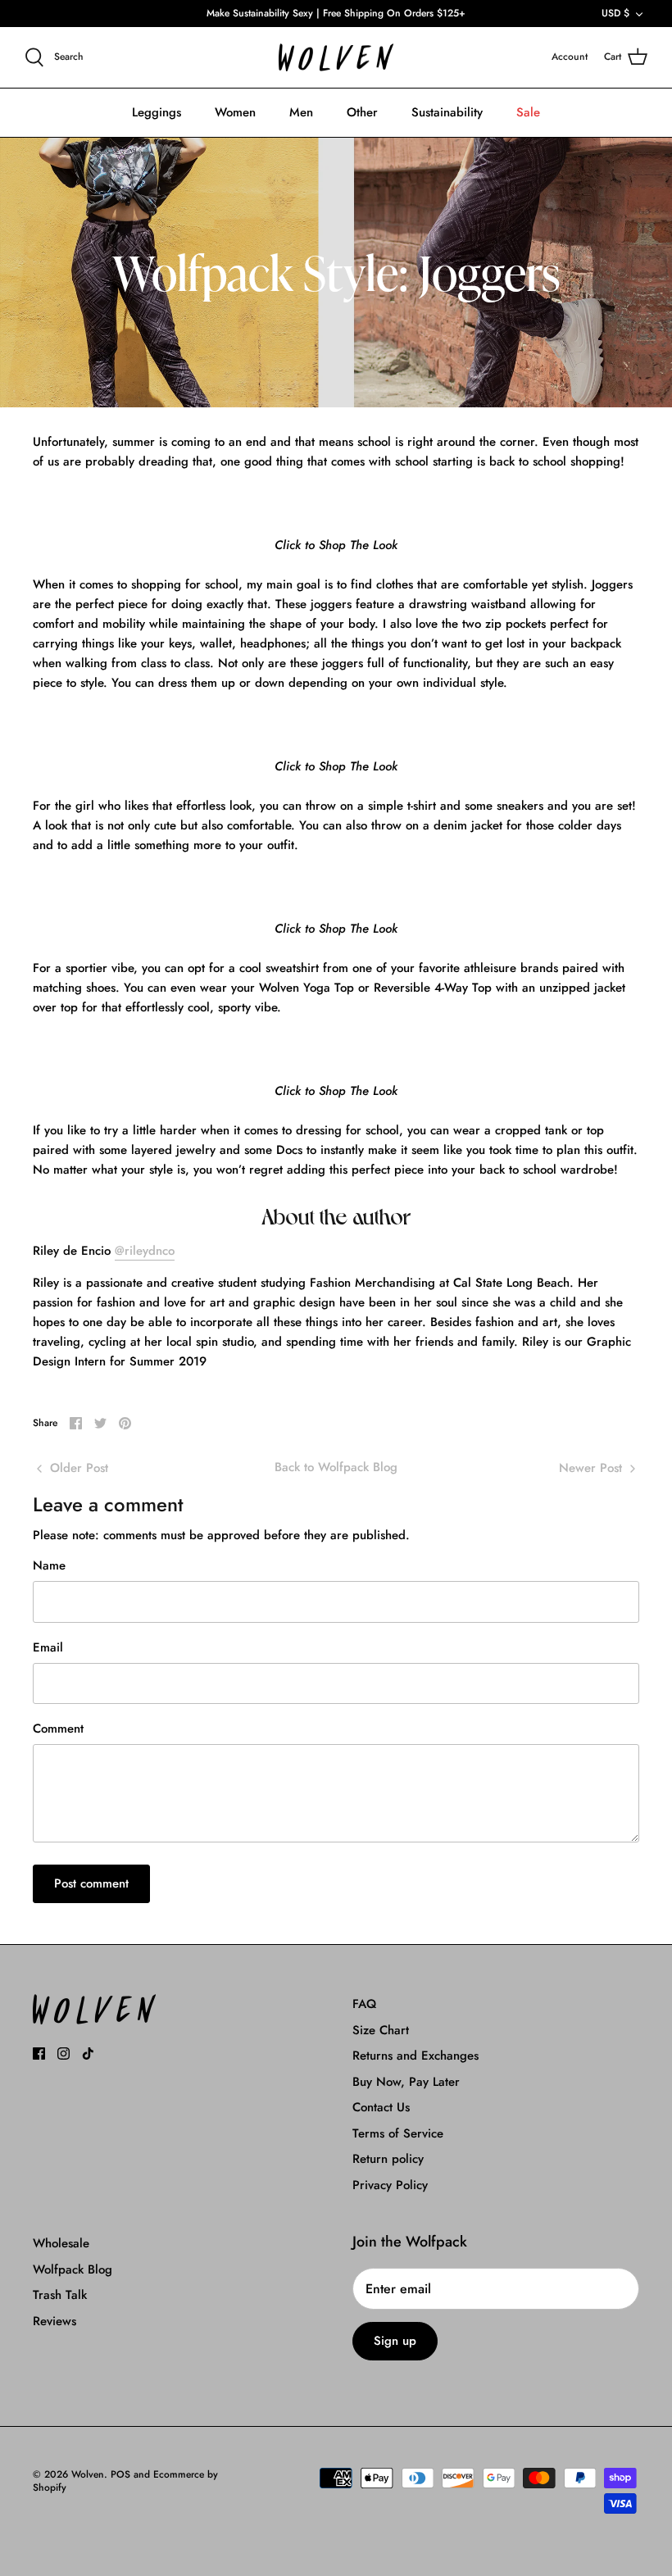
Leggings (157, 112)
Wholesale (61, 2243)
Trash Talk (60, 2295)
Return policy (388, 2159)
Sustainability (447, 112)
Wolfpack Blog (73, 2269)
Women (235, 112)
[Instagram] (64, 2054)
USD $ (615, 13)
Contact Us (381, 2107)
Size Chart (381, 2030)
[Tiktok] (88, 2054)
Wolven (88, 2474)
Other (362, 112)
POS (120, 2474)
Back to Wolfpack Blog (336, 1467)
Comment (58, 1729)
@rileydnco (145, 1251)
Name (49, 1566)
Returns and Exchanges (415, 2056)
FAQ (364, 2004)
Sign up (395, 2341)
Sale (528, 112)
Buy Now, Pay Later (406, 2082)
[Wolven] (336, 58)
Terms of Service (398, 2133)
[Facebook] (39, 2054)
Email (48, 1648)
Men (301, 112)
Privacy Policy (390, 2185)
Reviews (54, 2321)
